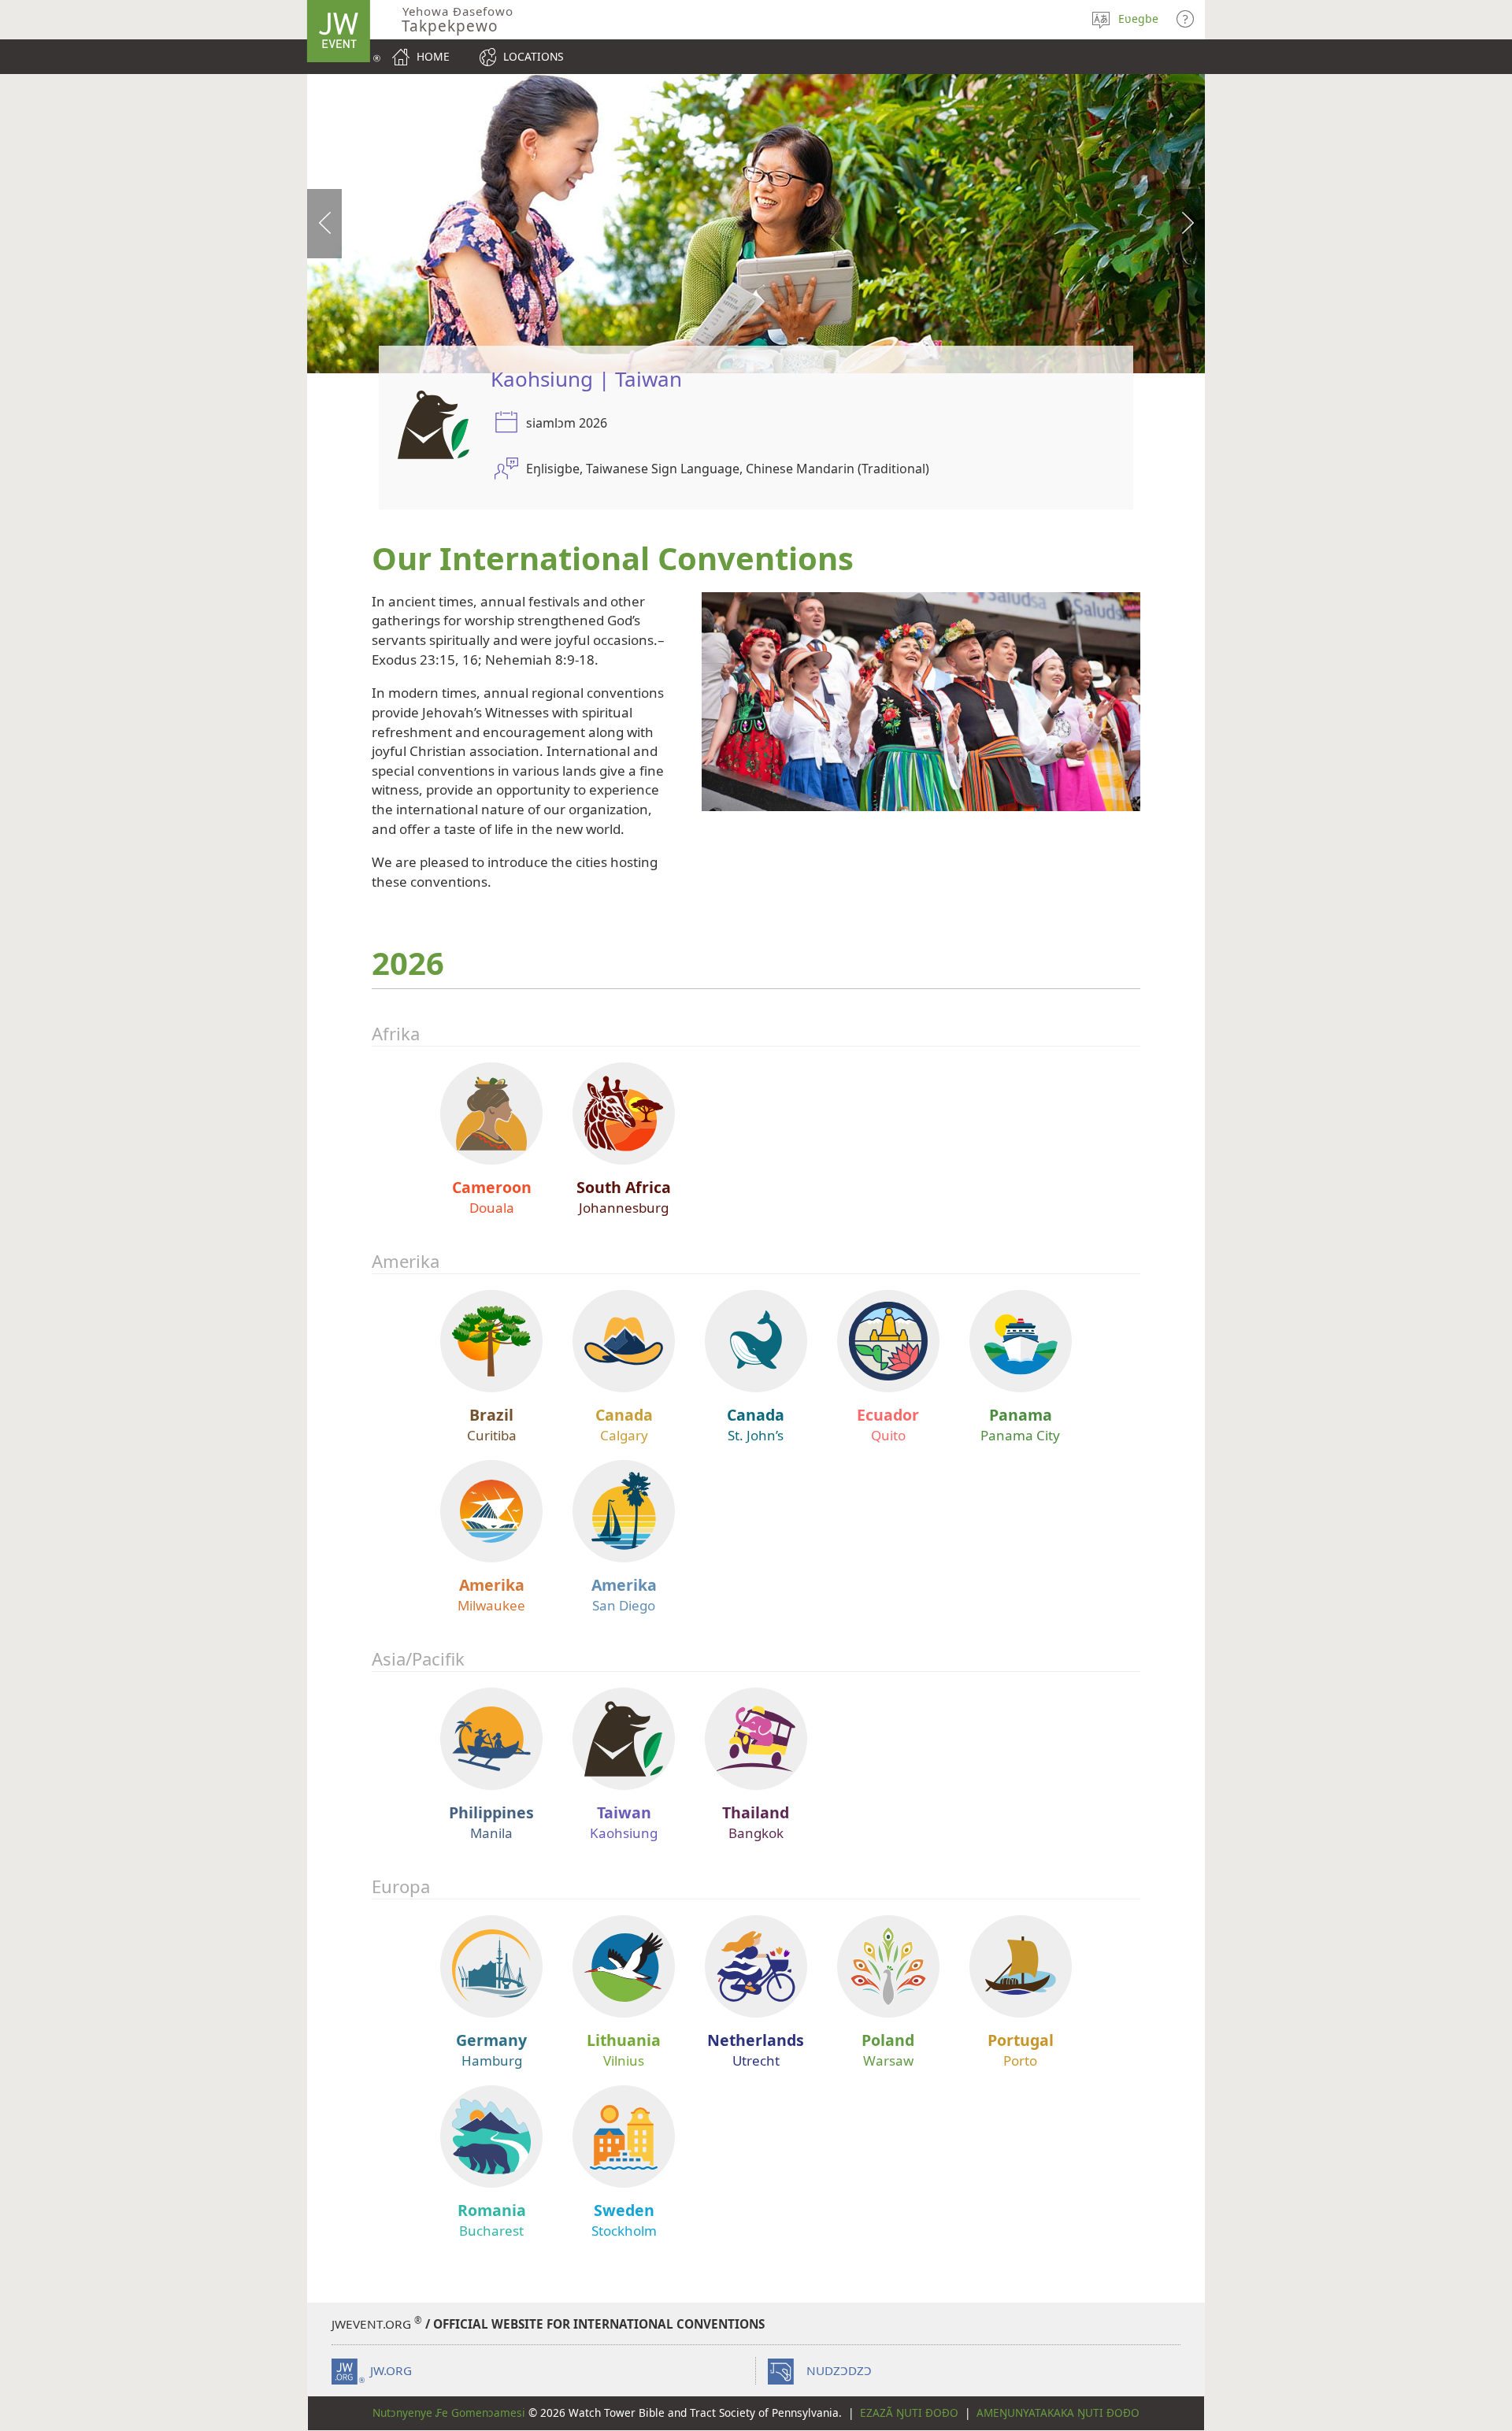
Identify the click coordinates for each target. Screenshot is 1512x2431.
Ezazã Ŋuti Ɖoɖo (909, 2412)
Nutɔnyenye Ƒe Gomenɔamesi (449, 2412)
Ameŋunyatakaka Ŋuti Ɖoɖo (1058, 2412)
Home (433, 56)
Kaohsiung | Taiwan (586, 379)
